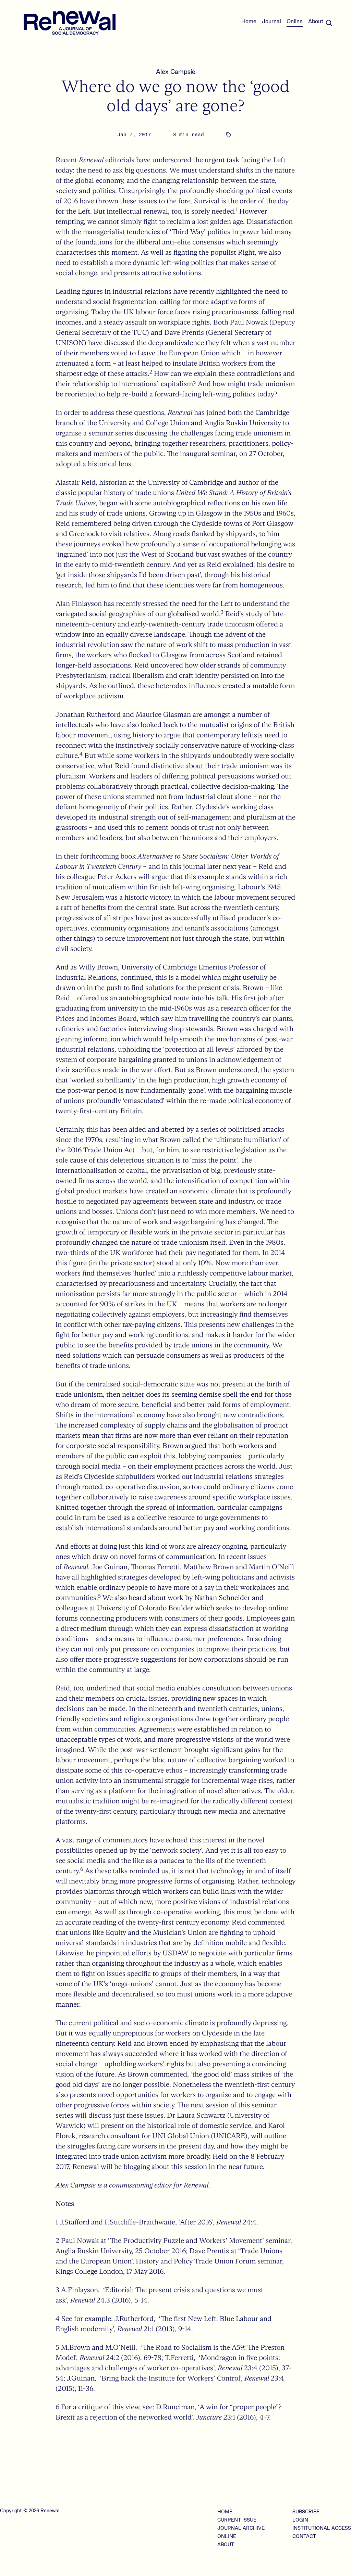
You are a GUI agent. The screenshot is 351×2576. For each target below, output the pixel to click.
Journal (271, 22)
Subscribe (306, 2512)
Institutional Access (322, 2528)
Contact (304, 2537)
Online (295, 22)
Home (249, 22)
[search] (329, 23)
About (316, 22)
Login (300, 2520)
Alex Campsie (176, 72)
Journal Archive (241, 2528)
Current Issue (237, 2520)
